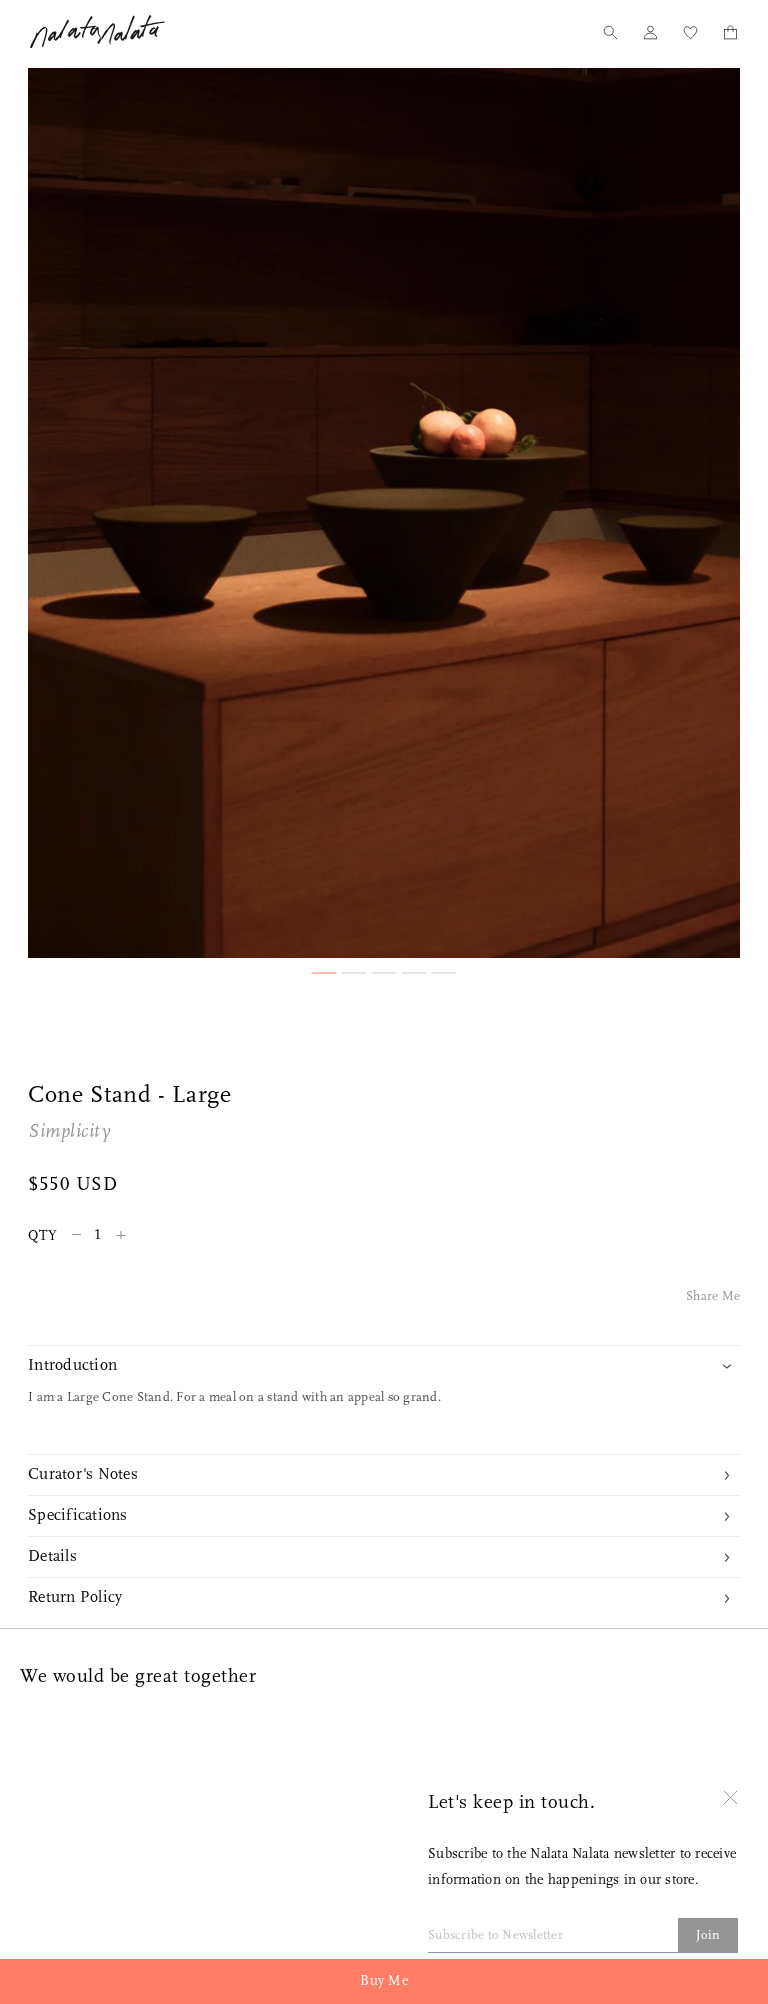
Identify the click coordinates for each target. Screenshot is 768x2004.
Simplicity (69, 1132)
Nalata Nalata (97, 31)
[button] (324, 973)
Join (708, 1935)
